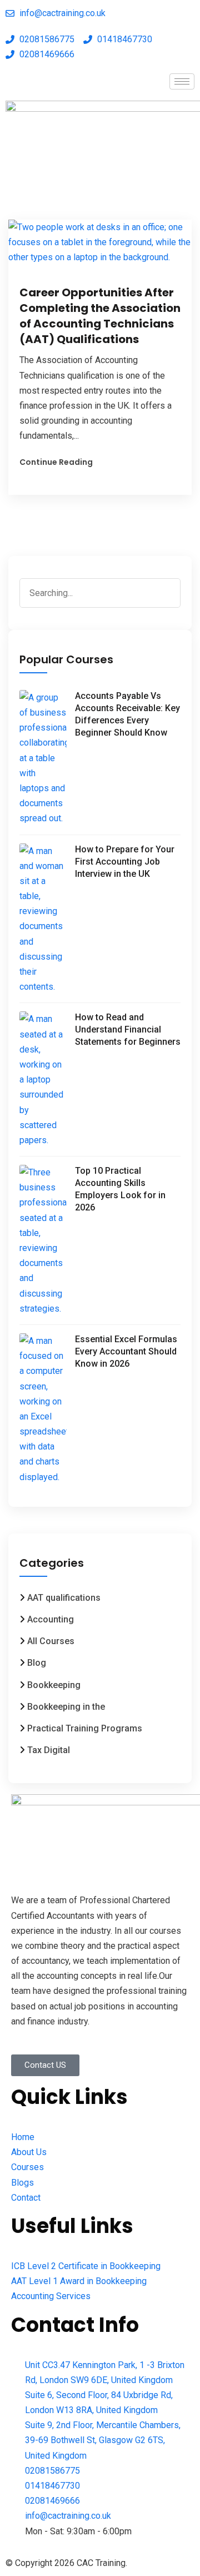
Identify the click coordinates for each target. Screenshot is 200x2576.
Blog (37, 1663)
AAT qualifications (64, 1598)
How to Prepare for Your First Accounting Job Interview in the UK (125, 862)
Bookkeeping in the (66, 1707)
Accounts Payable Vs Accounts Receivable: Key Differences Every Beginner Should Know (127, 714)
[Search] (162, 592)
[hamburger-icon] (182, 81)
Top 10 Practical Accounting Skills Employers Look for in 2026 (120, 1189)
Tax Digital (49, 1750)
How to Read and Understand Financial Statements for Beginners (128, 1029)
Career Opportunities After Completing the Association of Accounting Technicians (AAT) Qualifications (100, 316)
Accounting (51, 1619)
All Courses (51, 1641)
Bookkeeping (54, 1685)
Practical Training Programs (85, 1728)
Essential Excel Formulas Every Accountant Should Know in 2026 (126, 1351)
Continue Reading (56, 462)
